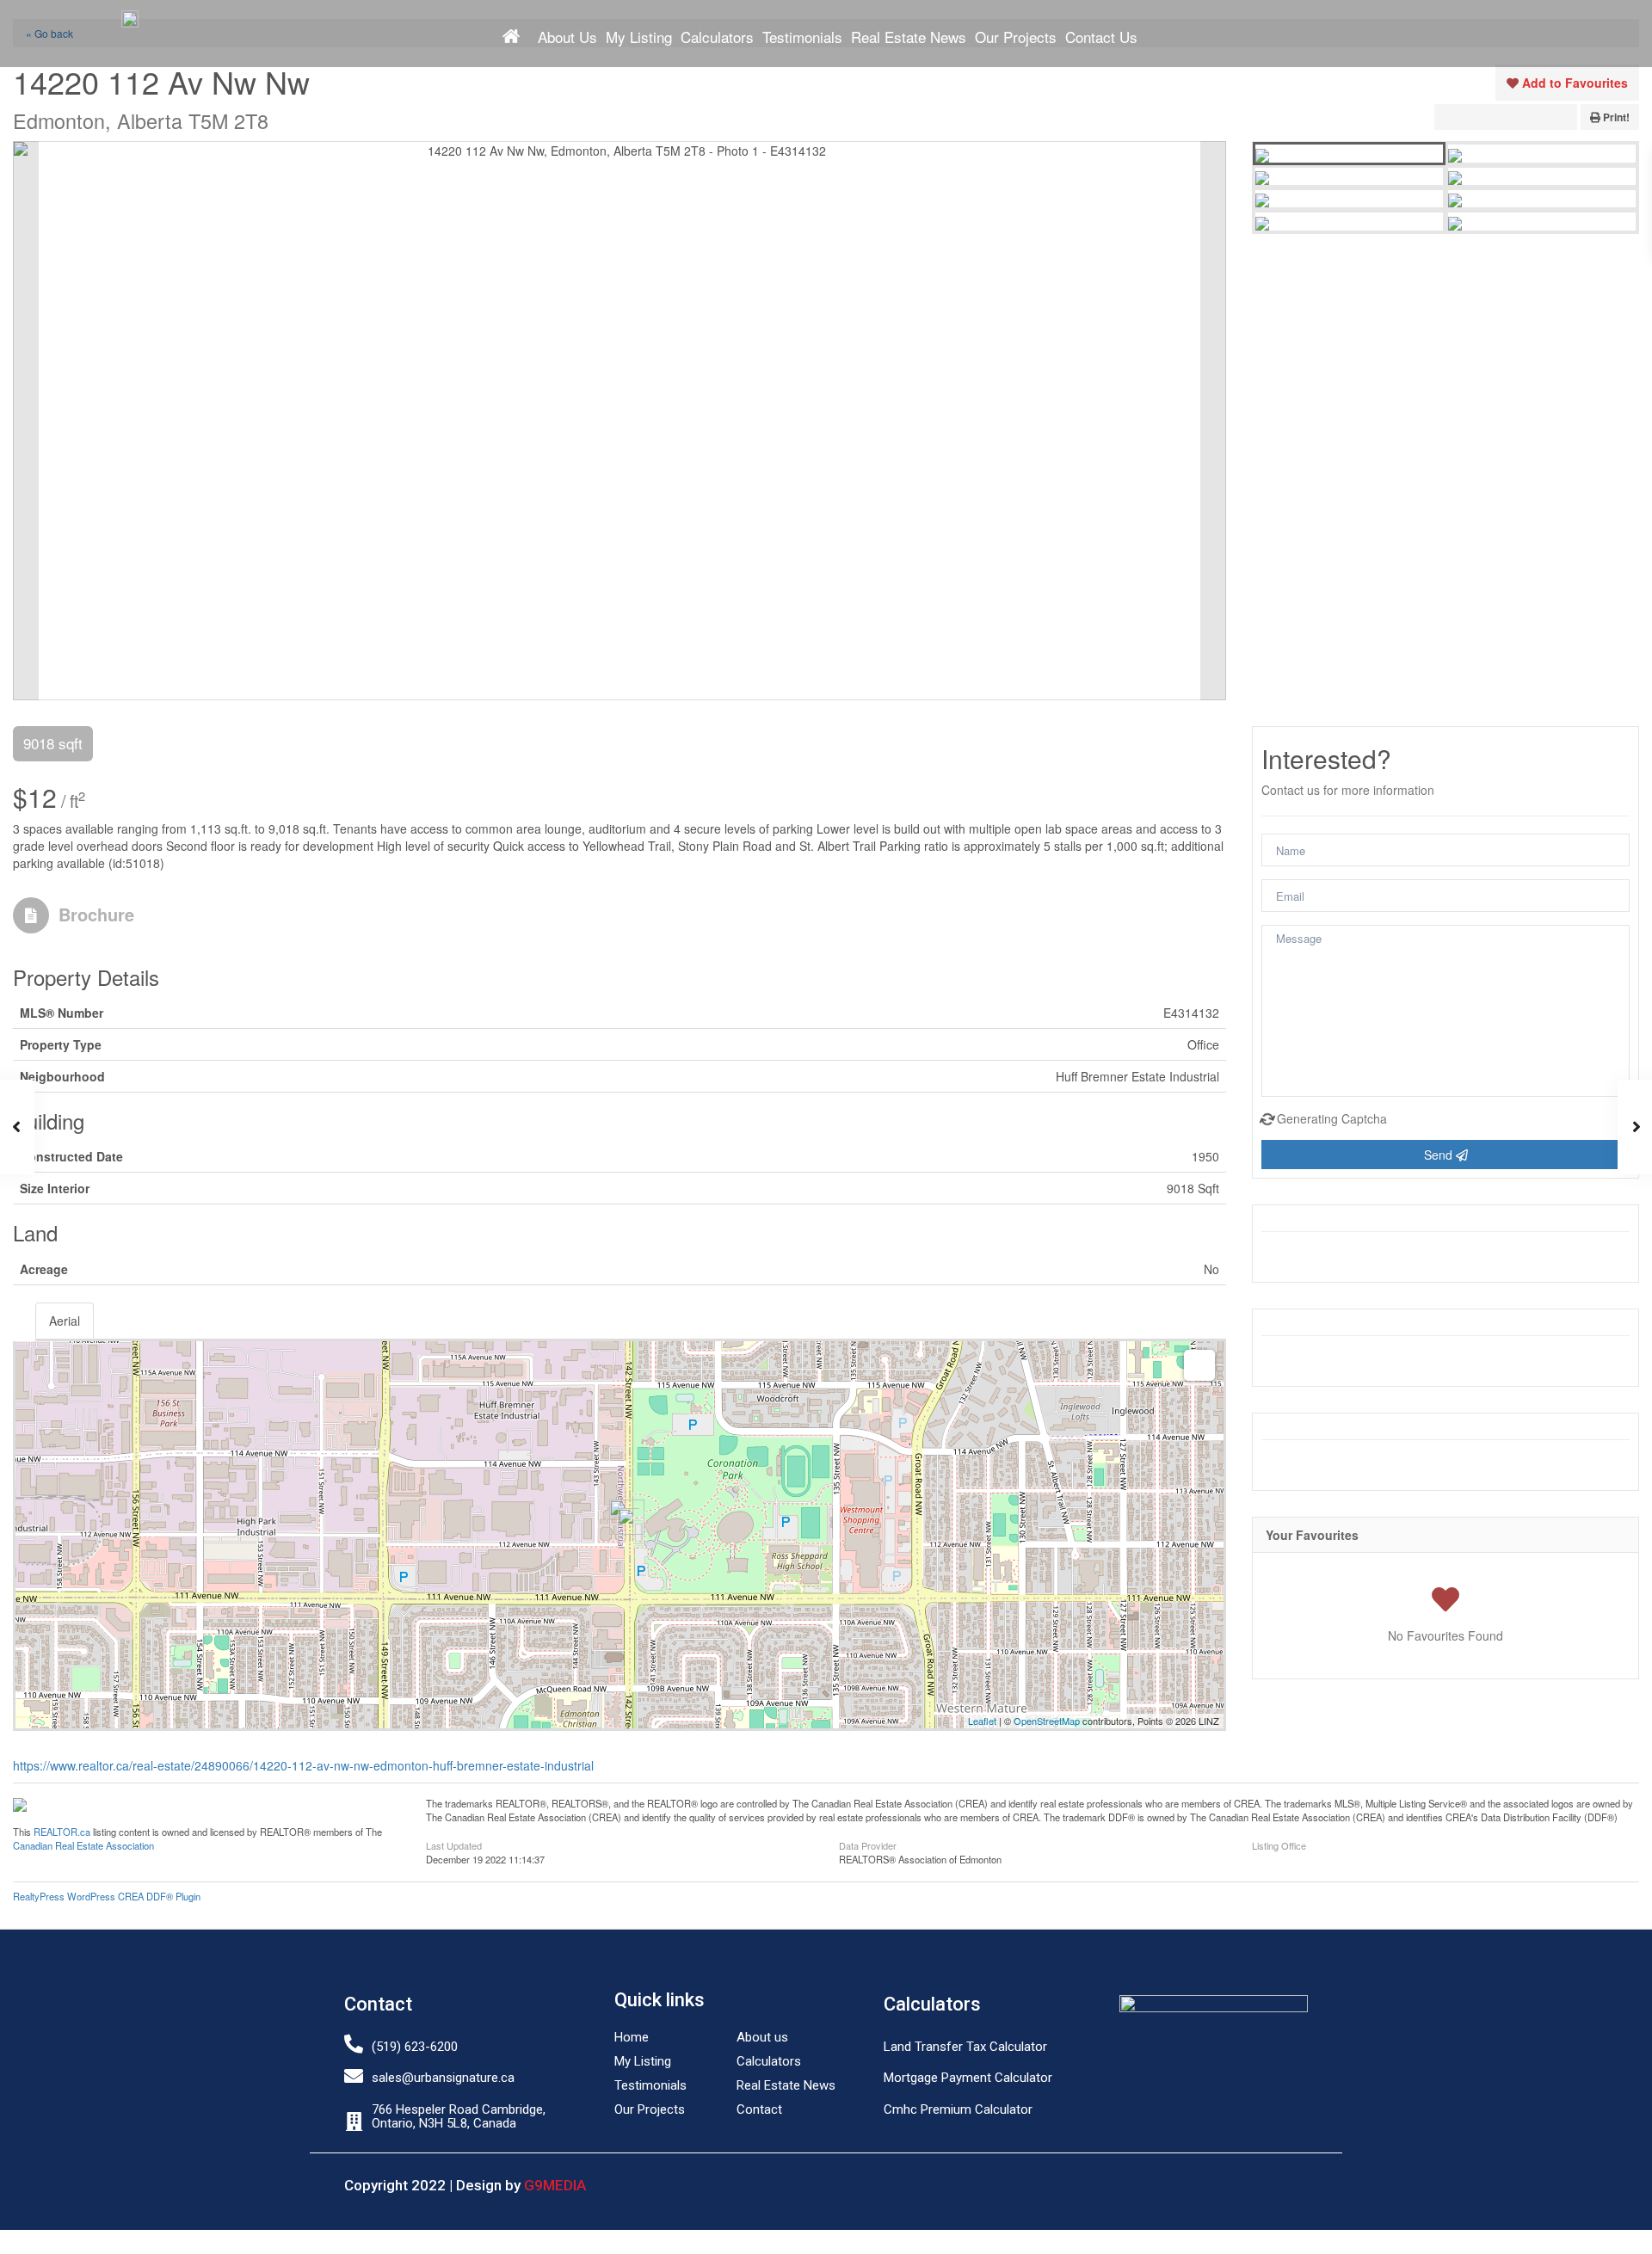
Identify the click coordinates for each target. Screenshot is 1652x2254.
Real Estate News (909, 37)
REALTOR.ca (62, 1832)
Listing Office (1279, 1844)
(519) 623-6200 (415, 2047)
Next (1213, 421)
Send (1440, 1155)
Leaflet (982, 1721)
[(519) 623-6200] (354, 2044)
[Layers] (1199, 1365)
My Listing (639, 37)
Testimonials (802, 37)
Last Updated (454, 1844)
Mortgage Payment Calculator (968, 2078)
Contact (759, 2109)
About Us (567, 37)
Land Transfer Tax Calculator (965, 2047)
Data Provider (868, 1844)
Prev (26, 421)
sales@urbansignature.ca (443, 2078)
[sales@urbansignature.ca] (354, 2076)
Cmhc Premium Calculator (958, 2109)
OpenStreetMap (1047, 1721)
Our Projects (1016, 37)
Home (511, 36)
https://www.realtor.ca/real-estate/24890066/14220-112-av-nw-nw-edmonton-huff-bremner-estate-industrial (303, 1765)
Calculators (717, 37)
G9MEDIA (555, 2185)
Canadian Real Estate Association (83, 1845)
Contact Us (1101, 37)
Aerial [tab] (65, 1321)
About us (762, 2037)
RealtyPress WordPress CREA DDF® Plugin (107, 1896)
